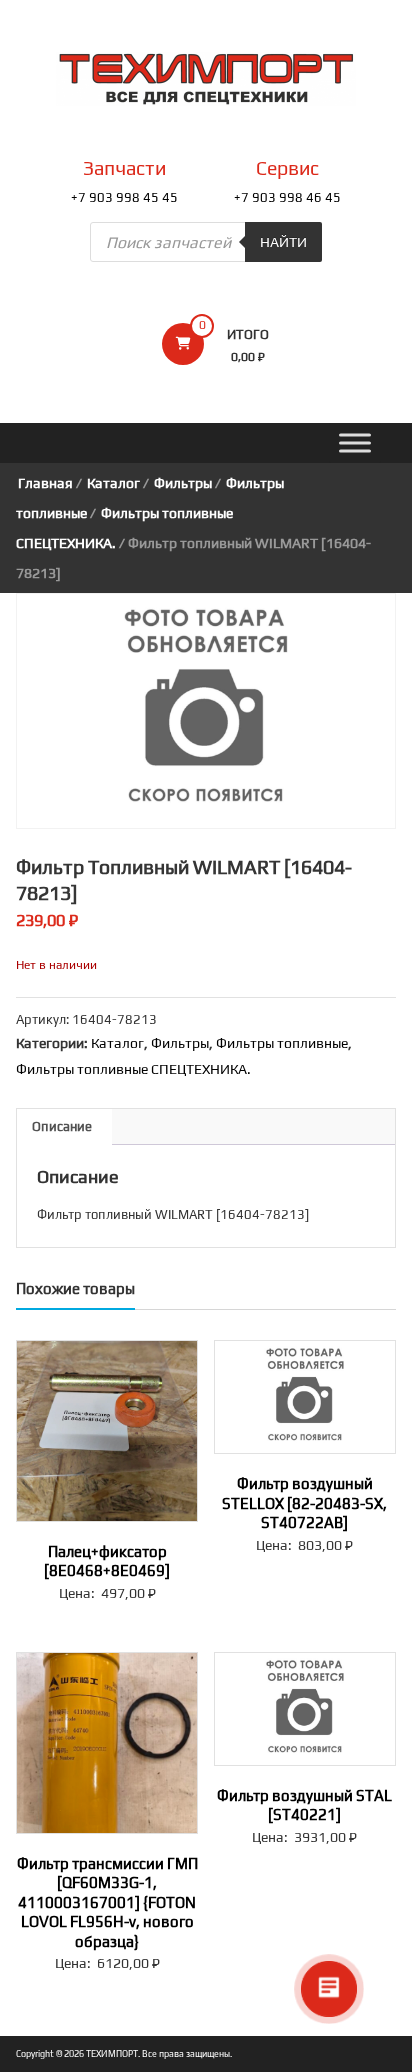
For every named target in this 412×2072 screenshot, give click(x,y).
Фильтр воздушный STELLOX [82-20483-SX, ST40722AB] (304, 1503)
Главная (45, 483)
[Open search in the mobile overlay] (206, 242)
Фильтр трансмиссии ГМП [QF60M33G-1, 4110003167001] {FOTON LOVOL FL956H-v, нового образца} (107, 1902)
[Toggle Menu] (355, 443)
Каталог (113, 483)
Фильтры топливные (282, 1043)
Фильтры (183, 483)
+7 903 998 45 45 (124, 197)
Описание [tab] (62, 1126)
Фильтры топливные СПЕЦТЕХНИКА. (133, 1069)
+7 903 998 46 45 (287, 197)
